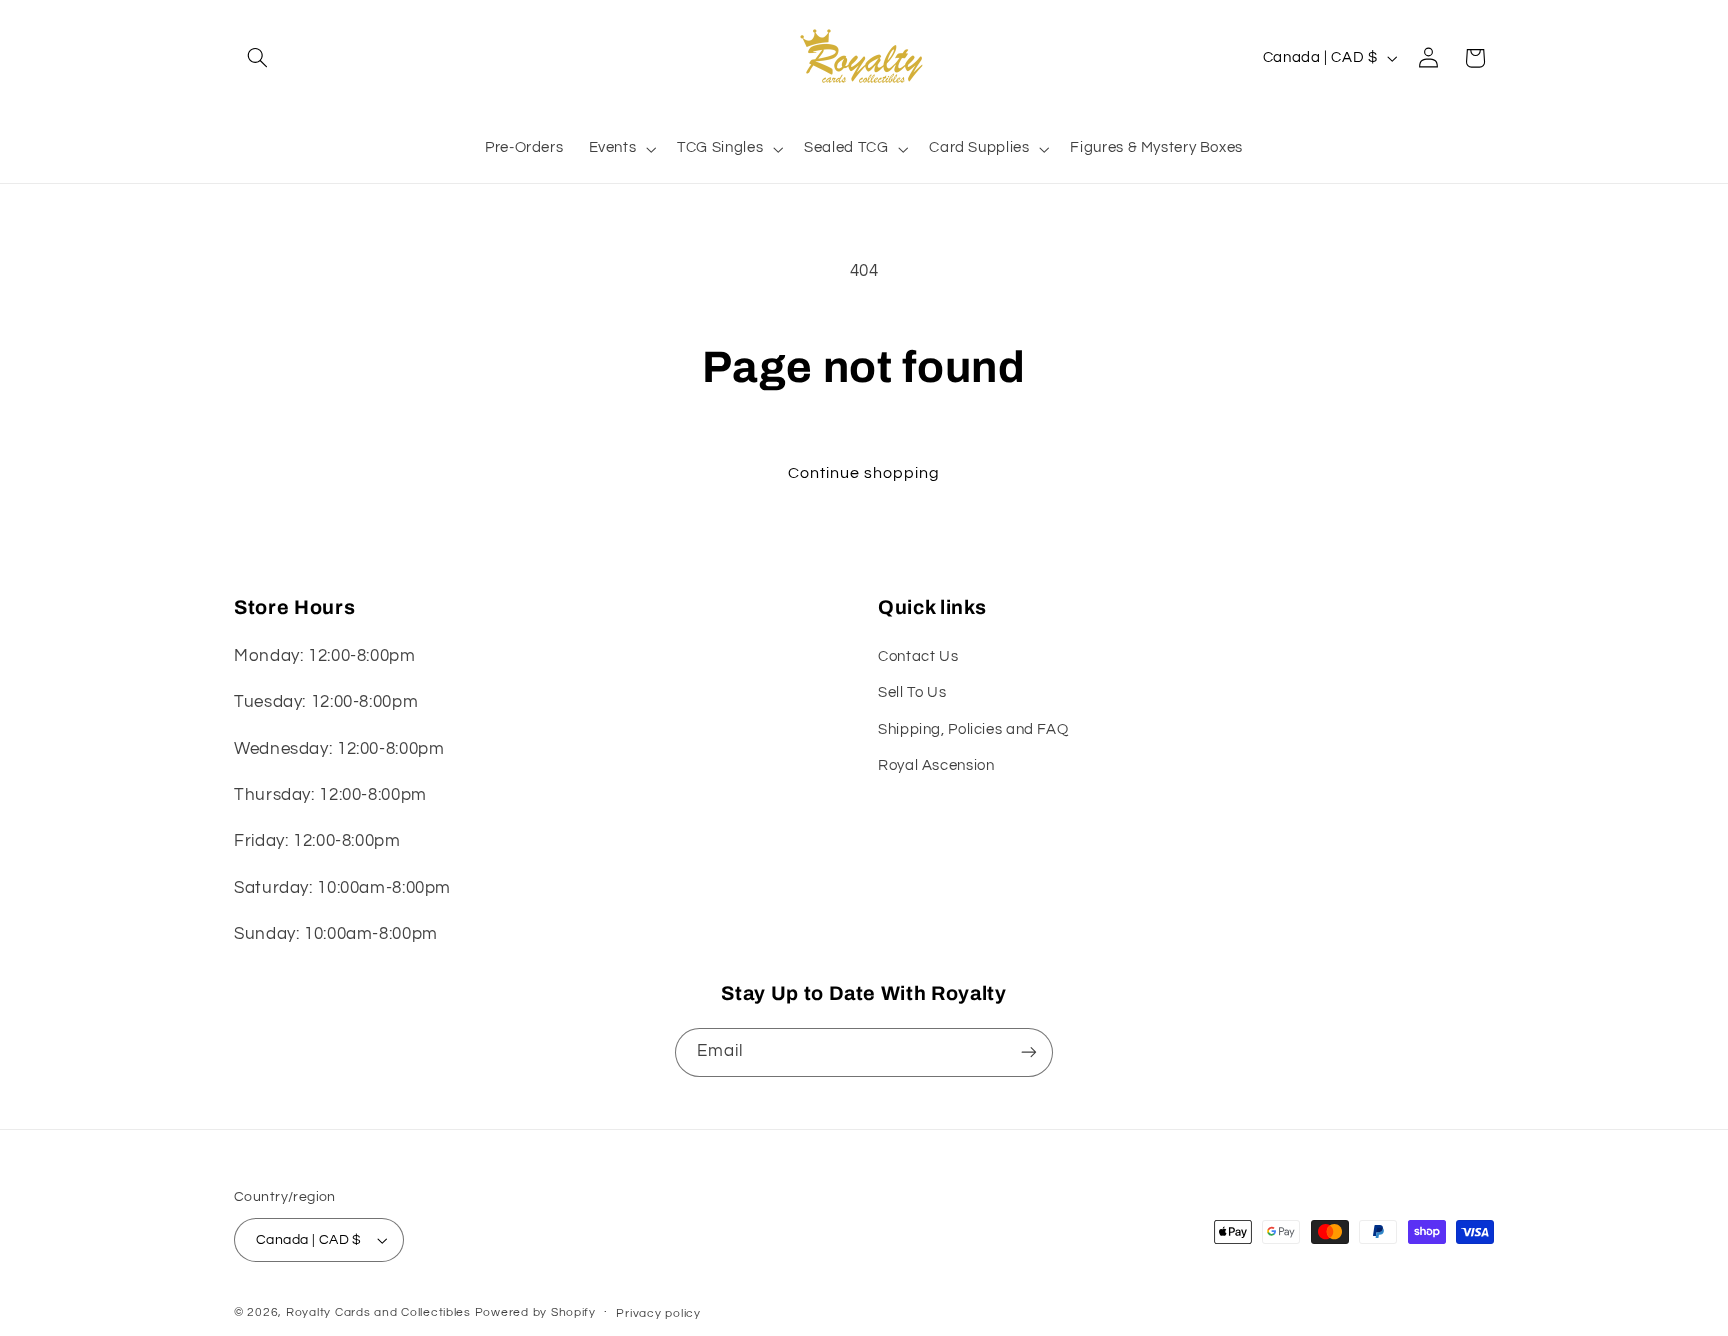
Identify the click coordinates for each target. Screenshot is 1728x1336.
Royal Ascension (936, 765)
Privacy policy (658, 1313)
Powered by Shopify (535, 1312)
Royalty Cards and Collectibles (380, 1312)
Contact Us (918, 656)
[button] (257, 58)
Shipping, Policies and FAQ (973, 729)
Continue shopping (864, 473)
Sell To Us (912, 692)
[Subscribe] (1029, 1052)
